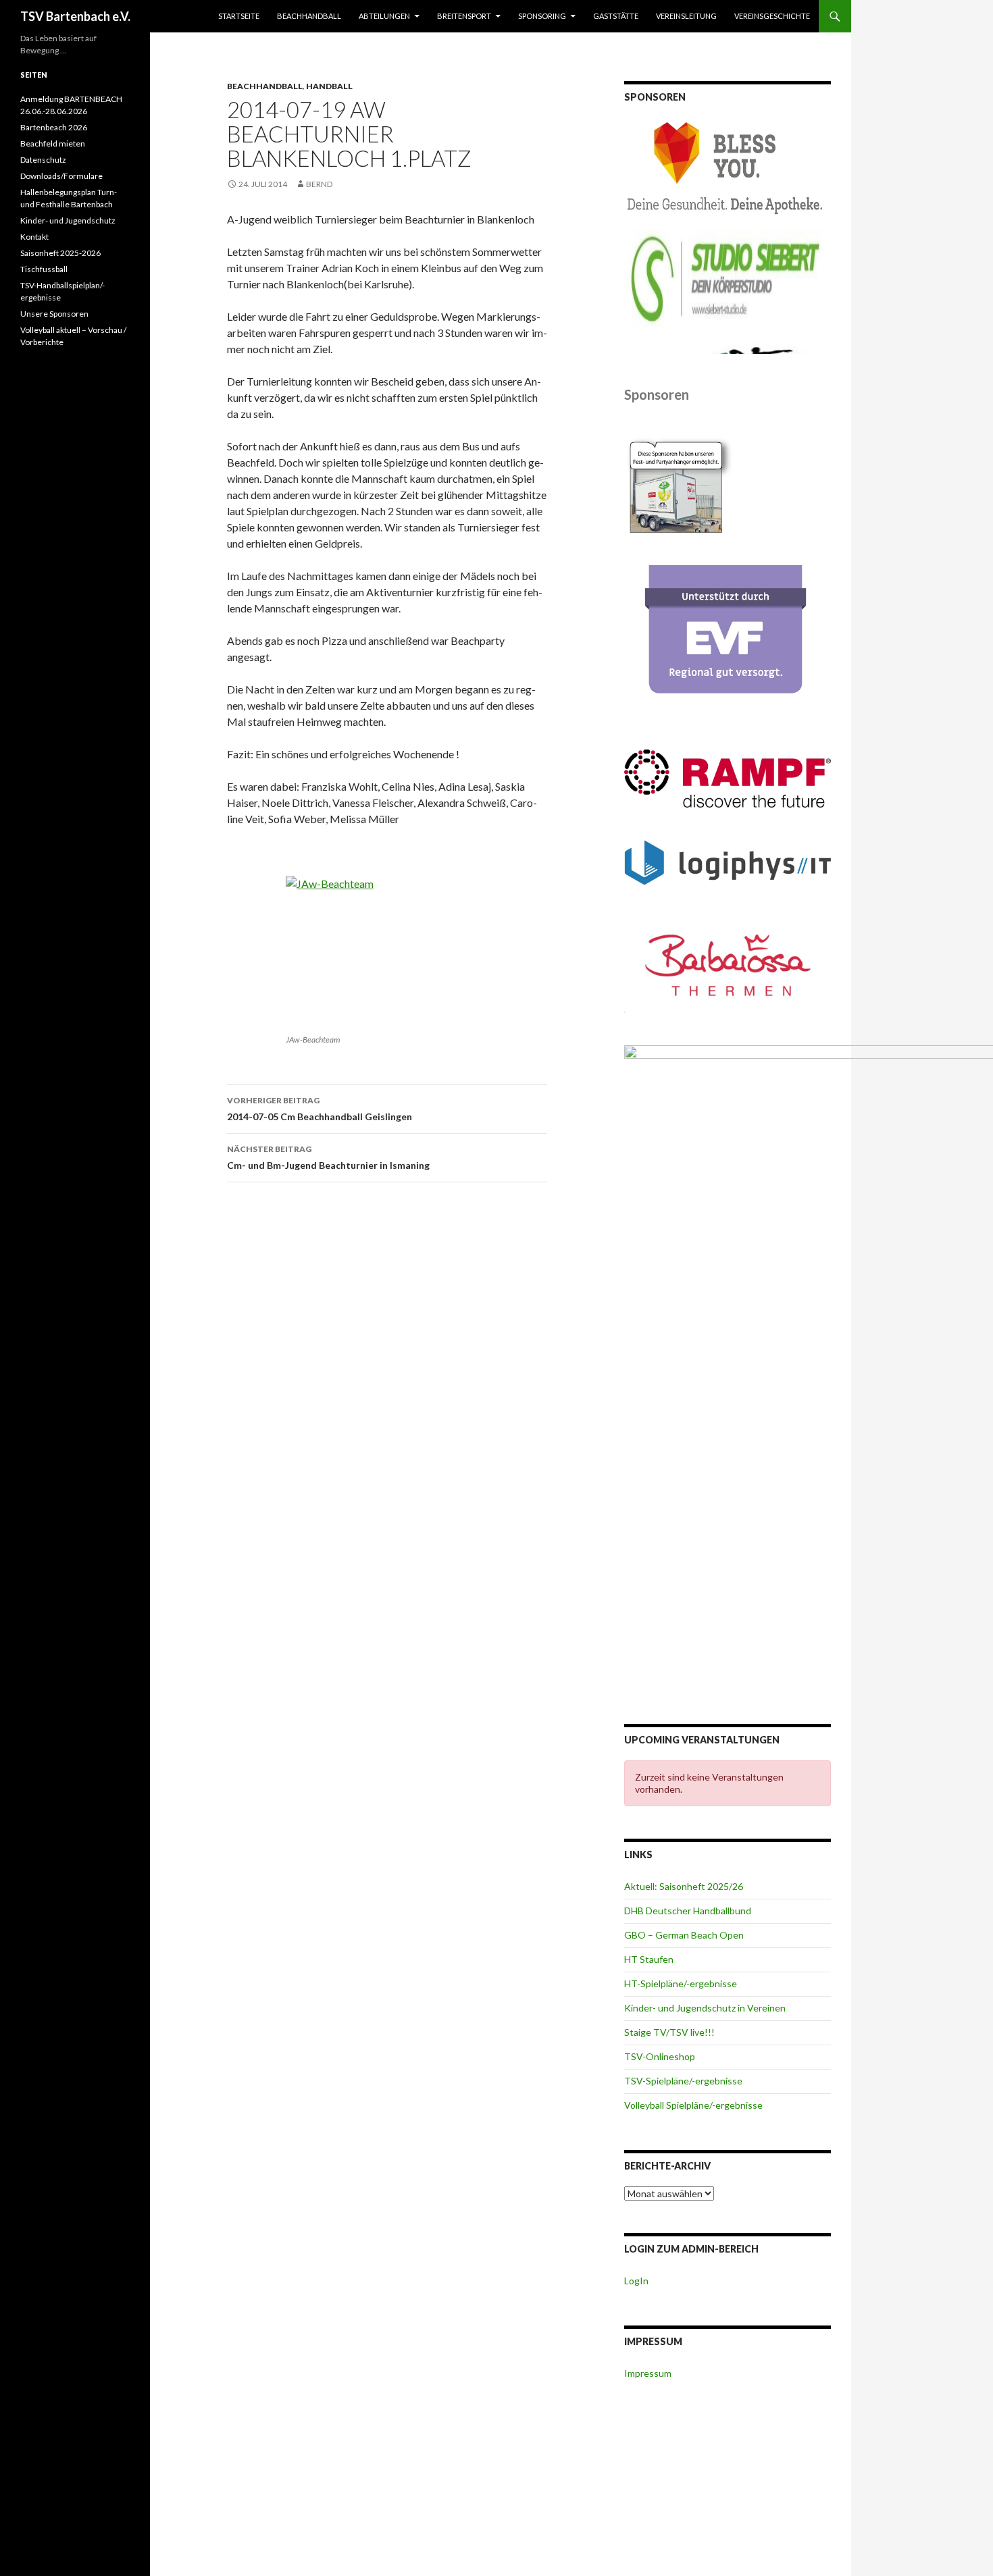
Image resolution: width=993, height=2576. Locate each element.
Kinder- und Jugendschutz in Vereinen (705, 2008)
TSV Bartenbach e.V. (75, 16)
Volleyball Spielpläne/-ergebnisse (693, 2105)
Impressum (648, 2373)
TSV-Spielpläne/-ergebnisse (683, 2081)
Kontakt (34, 237)
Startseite (239, 16)
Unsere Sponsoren (54, 314)
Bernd (319, 184)
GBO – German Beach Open (684, 1935)
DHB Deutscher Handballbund (688, 1911)
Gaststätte (616, 16)
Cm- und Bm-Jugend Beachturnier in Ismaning (328, 1157)
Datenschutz (43, 160)
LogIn (636, 2281)
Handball (329, 86)
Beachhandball (309, 16)
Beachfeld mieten (53, 143)
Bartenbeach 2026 (54, 127)
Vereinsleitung (686, 16)
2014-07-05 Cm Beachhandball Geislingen (320, 1109)
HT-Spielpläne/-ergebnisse (681, 1983)
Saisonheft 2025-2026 (60, 253)
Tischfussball (44, 269)
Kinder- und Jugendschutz (68, 220)
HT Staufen (649, 1959)
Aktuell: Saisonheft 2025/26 (684, 1886)
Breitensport (464, 16)
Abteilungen (384, 16)
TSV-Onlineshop (660, 2056)
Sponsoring (542, 16)
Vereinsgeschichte (772, 16)
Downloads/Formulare (61, 176)
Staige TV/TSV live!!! (669, 2032)
